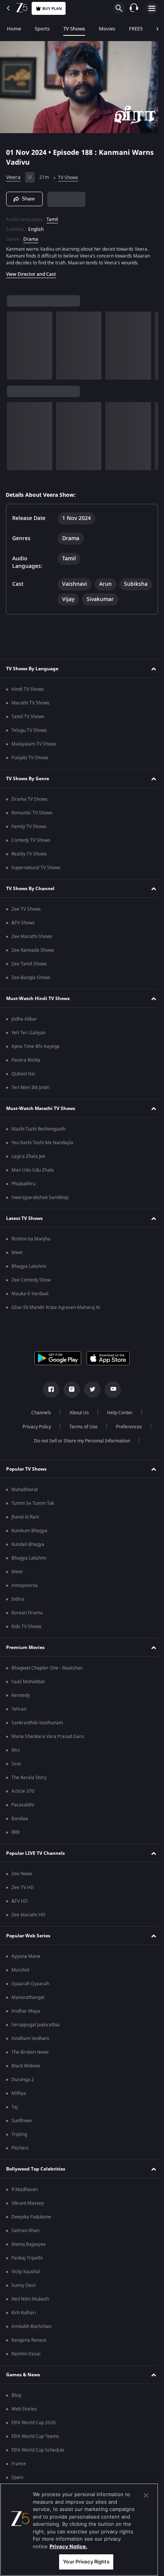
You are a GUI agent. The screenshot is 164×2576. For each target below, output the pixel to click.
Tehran (19, 1721)
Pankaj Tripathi (27, 2270)
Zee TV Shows (26, 921)
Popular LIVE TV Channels (35, 1865)
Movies (107, 29)
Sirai (16, 1776)
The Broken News (30, 2064)
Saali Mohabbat (28, 1693)
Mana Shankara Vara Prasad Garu (48, 1748)
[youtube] (110, 1401)
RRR (15, 1844)
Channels (39, 1425)
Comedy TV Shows (31, 852)
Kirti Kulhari (24, 2325)
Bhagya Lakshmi (29, 1278)
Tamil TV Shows (28, 728)
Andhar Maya (26, 2023)
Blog (16, 2407)
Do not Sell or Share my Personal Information (79, 1453)
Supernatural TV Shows (36, 879)
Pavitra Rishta (26, 1072)
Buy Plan (52, 9)
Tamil (52, 216)
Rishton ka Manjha (31, 1251)
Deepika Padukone (31, 2229)
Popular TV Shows (26, 1481)
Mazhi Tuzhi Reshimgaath (39, 1141)
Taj (14, 2119)
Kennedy (21, 1707)
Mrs (16, 1762)
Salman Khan (25, 2242)
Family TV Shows (29, 838)
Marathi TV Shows (31, 715)
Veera (13, 174)
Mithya (19, 2105)
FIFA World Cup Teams (35, 2448)
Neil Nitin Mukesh (30, 2311)
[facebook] (48, 1401)
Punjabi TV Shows (30, 770)
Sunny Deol (23, 2297)
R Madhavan (25, 2201)
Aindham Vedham (30, 2050)
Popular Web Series (28, 1948)
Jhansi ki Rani (25, 1529)
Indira (18, 1611)
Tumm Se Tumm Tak (33, 1515)
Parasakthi (23, 1817)
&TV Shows (23, 935)
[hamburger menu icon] (152, 8)
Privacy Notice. (68, 2546)
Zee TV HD (23, 1899)
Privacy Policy (34, 1439)
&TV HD (20, 1913)
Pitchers (20, 2160)
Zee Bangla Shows (31, 989)
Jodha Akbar (24, 1031)
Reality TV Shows (29, 866)
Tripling (19, 2146)
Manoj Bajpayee (29, 2256)
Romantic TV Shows (32, 825)
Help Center (117, 1425)
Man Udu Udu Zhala (33, 1182)
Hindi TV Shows (28, 701)
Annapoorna (25, 1597)
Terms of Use (80, 1439)
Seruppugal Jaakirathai (35, 2037)
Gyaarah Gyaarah (30, 1996)
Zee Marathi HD (28, 1927)
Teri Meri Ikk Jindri (31, 1099)
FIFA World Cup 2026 (34, 2434)
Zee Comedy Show (31, 1292)
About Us (76, 1425)
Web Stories (24, 2421)
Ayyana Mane (26, 1968)
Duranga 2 (23, 2091)
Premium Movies (25, 1659)
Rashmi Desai (26, 2366)
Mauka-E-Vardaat (30, 1305)
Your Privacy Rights (86, 2562)
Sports (42, 29)
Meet (17, 1264)
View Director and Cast (31, 271)
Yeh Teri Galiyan (28, 1045)
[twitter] (90, 1401)
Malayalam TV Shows (34, 756)
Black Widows (26, 2078)
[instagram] (69, 1401)
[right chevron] (15, 342)
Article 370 (23, 1803)
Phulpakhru (23, 1196)
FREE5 (136, 29)
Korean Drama (27, 1625)
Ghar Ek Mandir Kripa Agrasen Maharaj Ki (56, 1319)
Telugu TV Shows (29, 742)
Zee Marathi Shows (32, 948)
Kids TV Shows (27, 1638)
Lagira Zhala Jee (28, 1168)
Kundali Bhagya (28, 1556)
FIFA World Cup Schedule (38, 2462)
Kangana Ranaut (29, 2352)
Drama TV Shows (30, 811)
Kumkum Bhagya (29, 1542)
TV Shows (74, 29)
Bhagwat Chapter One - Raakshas (47, 1680)
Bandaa (20, 1830)
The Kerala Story (29, 1789)
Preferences (126, 1439)
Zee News (22, 1886)
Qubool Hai (23, 1086)
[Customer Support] (134, 8)
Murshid (20, 1982)
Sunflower (22, 2132)
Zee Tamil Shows (29, 976)
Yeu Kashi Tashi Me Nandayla (42, 1154)
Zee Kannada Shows (33, 962)
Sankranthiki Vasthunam (37, 1735)
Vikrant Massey (28, 2215)
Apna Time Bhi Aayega (35, 1058)
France (19, 2476)
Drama (31, 236)
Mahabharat (25, 1501)
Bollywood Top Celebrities (36, 2181)
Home (14, 29)
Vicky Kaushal (26, 2283)
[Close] (146, 2495)
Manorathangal (28, 2009)
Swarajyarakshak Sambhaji (40, 1209)
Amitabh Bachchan (31, 2338)
